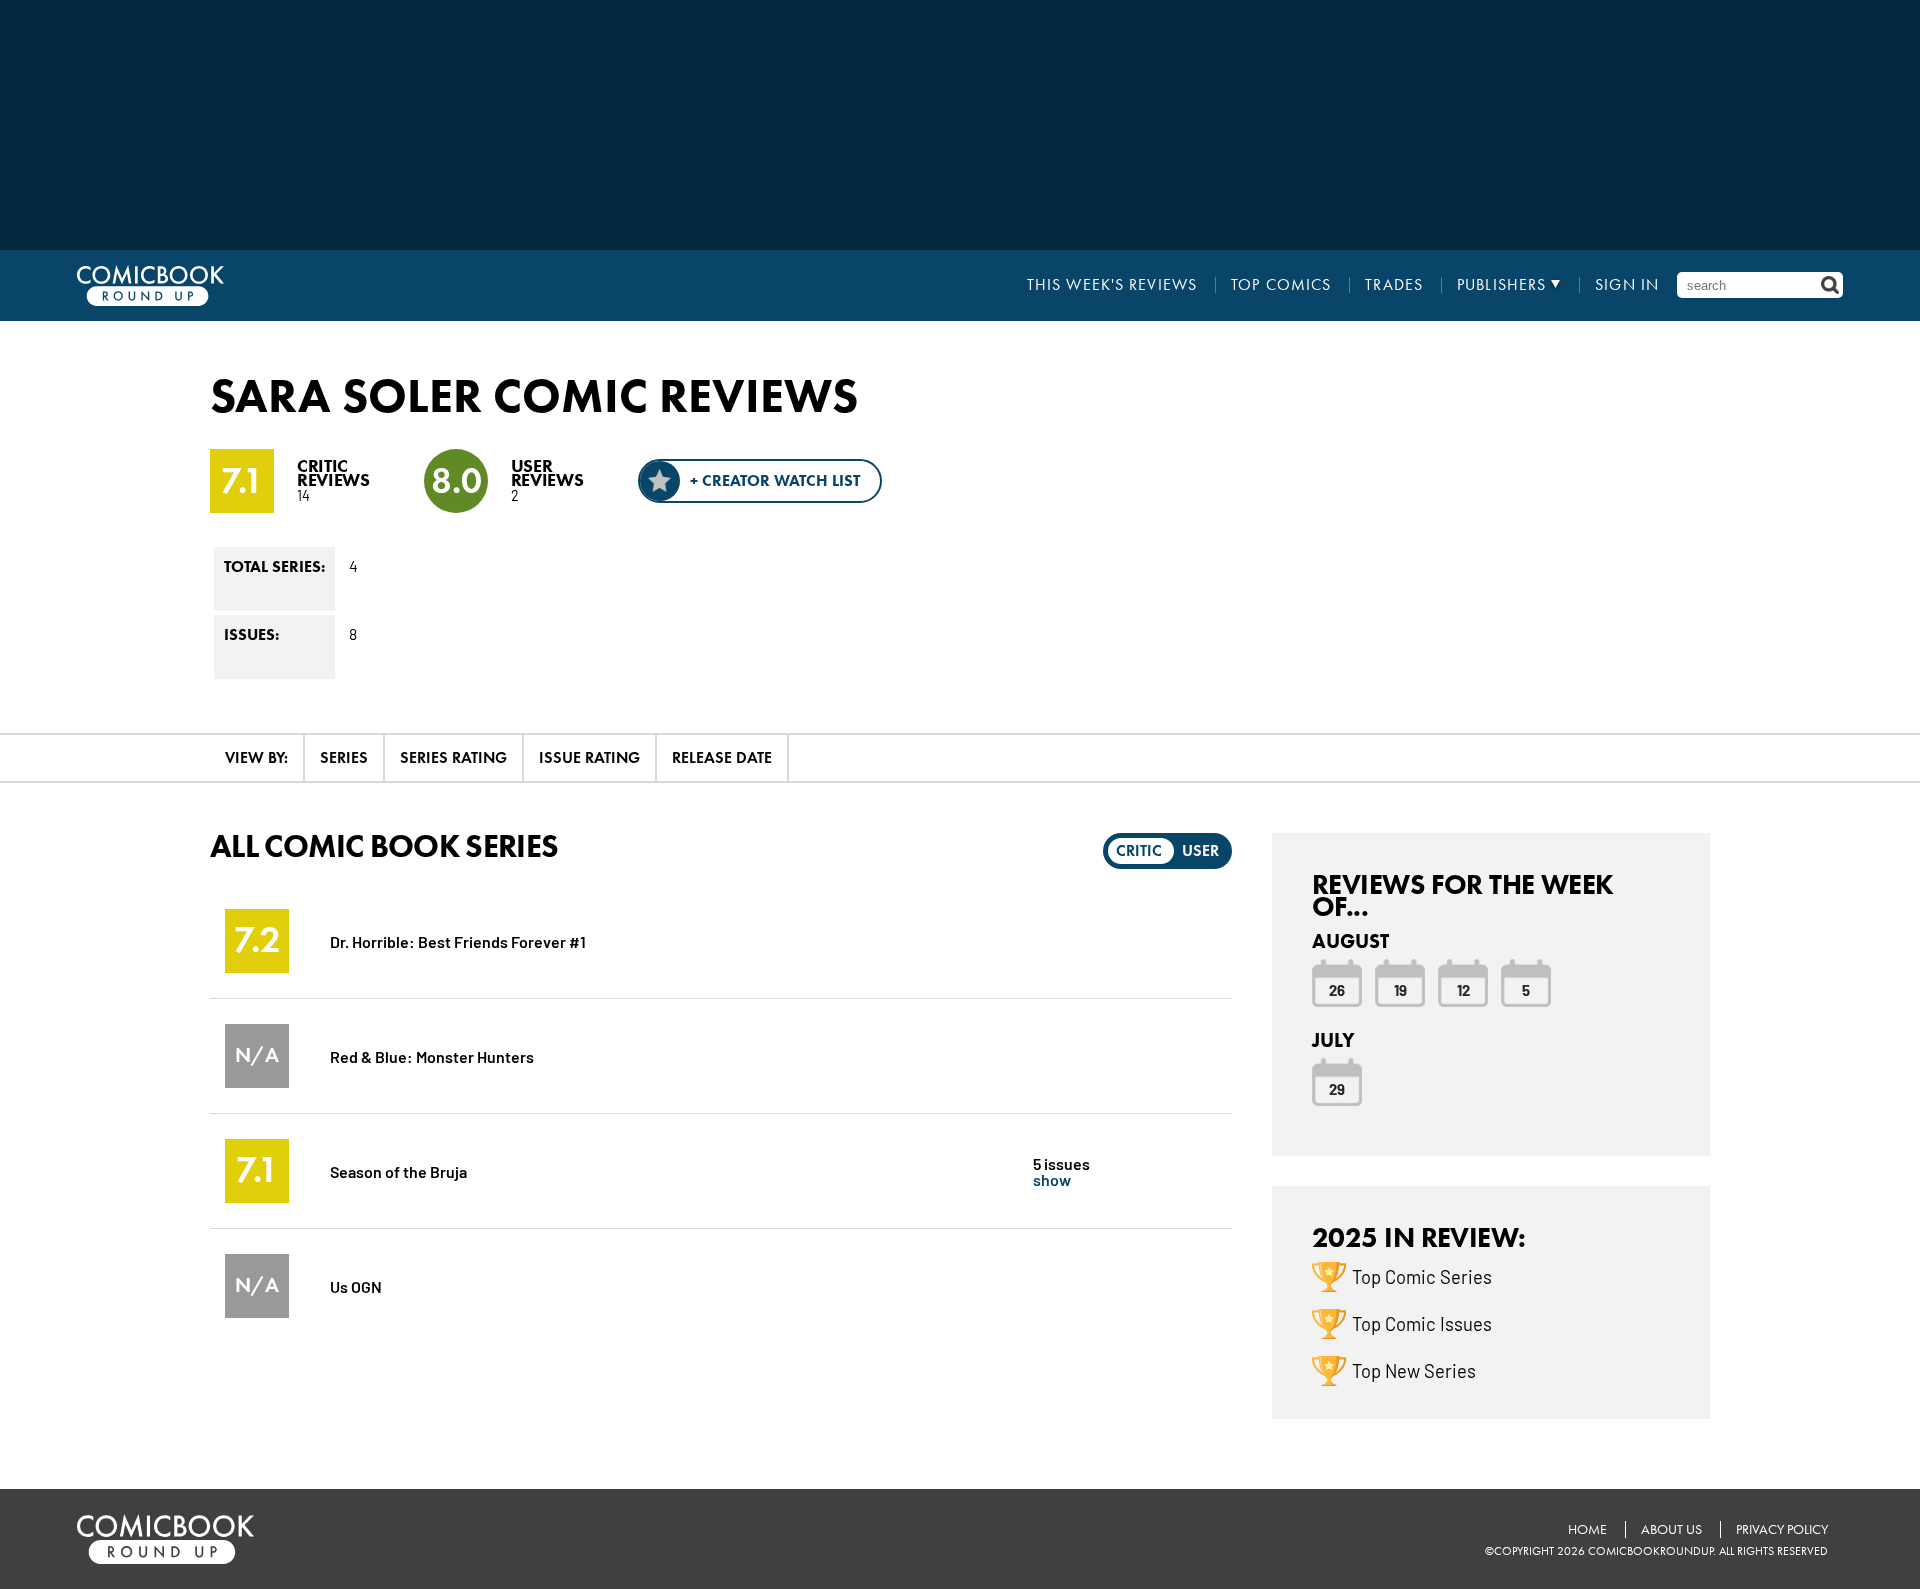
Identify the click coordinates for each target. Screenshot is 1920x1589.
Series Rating (453, 757)
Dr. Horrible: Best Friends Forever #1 (458, 940)
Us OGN (356, 1285)
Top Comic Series (1422, 1276)
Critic (1139, 850)
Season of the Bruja (398, 1170)
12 (1463, 989)
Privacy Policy (1782, 1529)
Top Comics (1281, 285)
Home (1587, 1529)
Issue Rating (589, 757)
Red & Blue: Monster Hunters (432, 1055)
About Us (1671, 1529)
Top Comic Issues (1422, 1323)
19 (1400, 989)
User (1200, 850)
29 (1337, 1088)
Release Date (722, 757)
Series (344, 757)
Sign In (1627, 285)
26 (1337, 989)
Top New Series (1414, 1370)
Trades (1394, 285)
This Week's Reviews (1112, 285)
